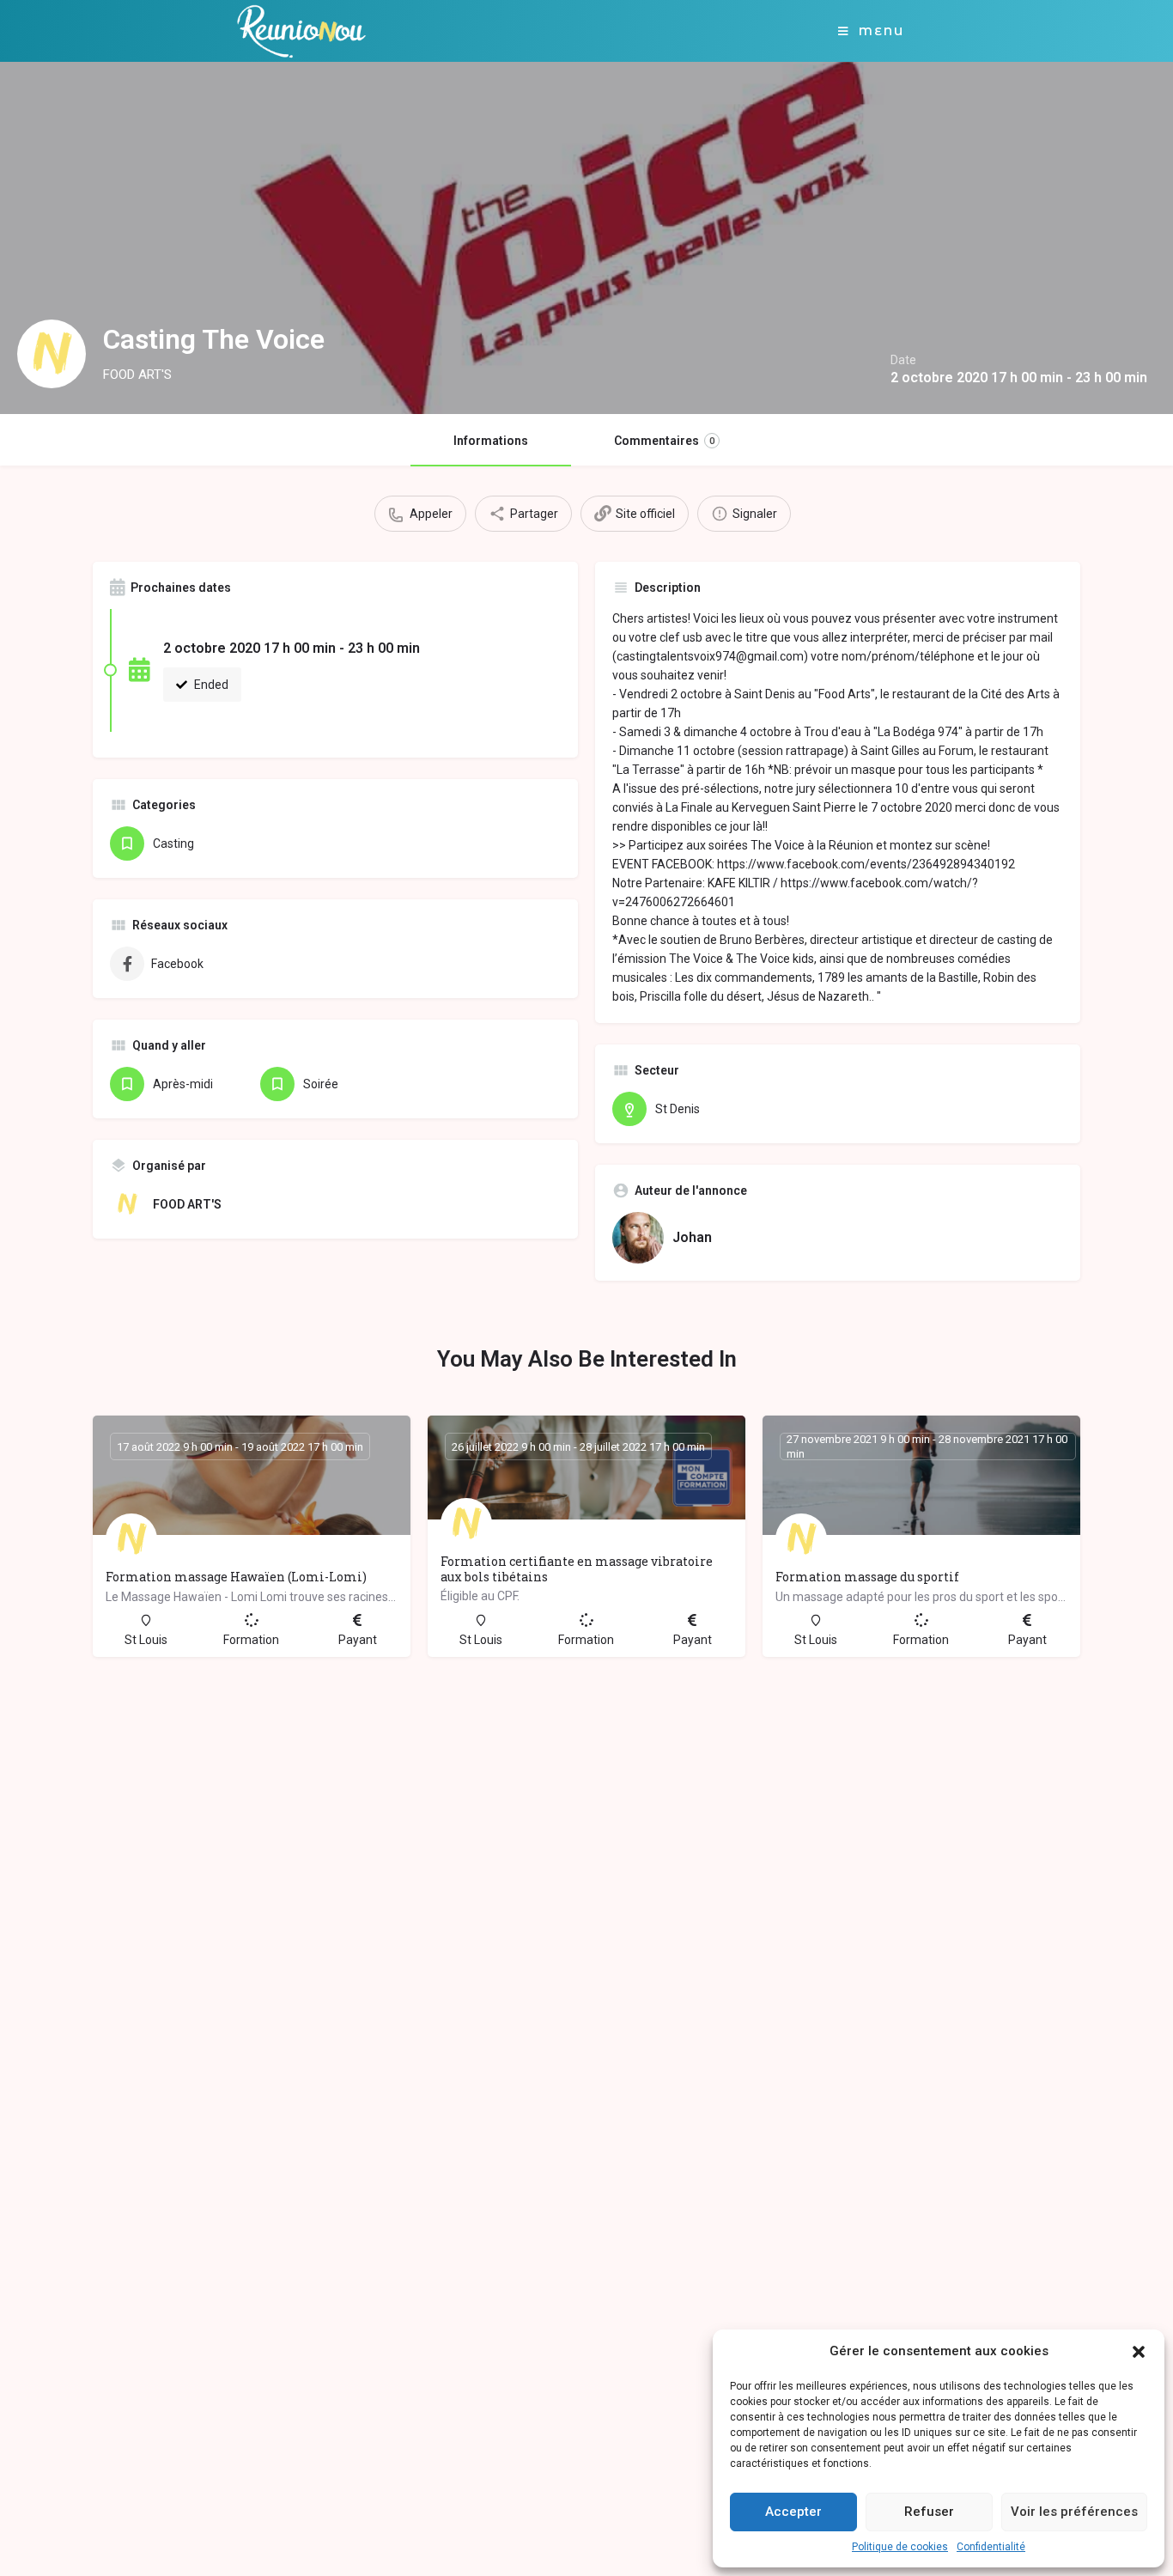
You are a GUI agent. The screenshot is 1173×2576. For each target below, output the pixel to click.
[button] (1139, 2352)
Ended (210, 685)
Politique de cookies (900, 2547)
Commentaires (664, 441)
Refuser (929, 2512)
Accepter (793, 2512)
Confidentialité (991, 2547)
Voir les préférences (1074, 2512)
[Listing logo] (52, 354)
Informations (491, 441)
